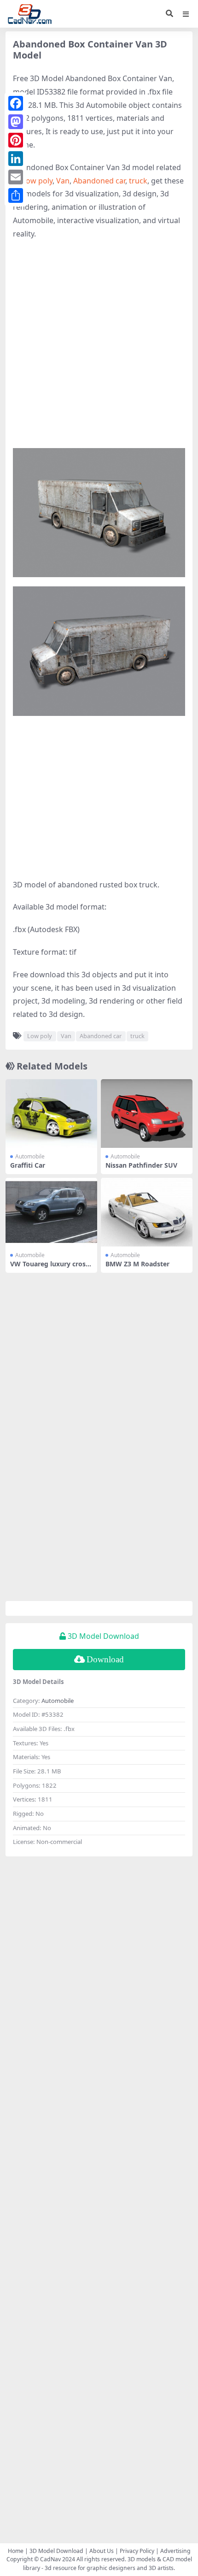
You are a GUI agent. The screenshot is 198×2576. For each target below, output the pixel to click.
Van (63, 181)
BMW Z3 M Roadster (137, 1264)
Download (105, 1659)
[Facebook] (16, 103)
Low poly (37, 181)
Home (16, 2551)
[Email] (16, 177)
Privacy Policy (137, 2551)
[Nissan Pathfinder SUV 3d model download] (147, 1114)
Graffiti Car (28, 1165)
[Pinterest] (16, 140)
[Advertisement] (99, 349)
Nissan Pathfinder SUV (141, 1165)
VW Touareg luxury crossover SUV (49, 1268)
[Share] (16, 195)
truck (138, 181)
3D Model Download (56, 2551)
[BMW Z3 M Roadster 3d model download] (147, 1212)
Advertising (175, 2551)
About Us (102, 2551)
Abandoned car (99, 181)
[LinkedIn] (16, 159)
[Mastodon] (16, 122)
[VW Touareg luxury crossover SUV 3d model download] (51, 1212)
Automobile (30, 1156)
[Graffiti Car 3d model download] (51, 1114)
